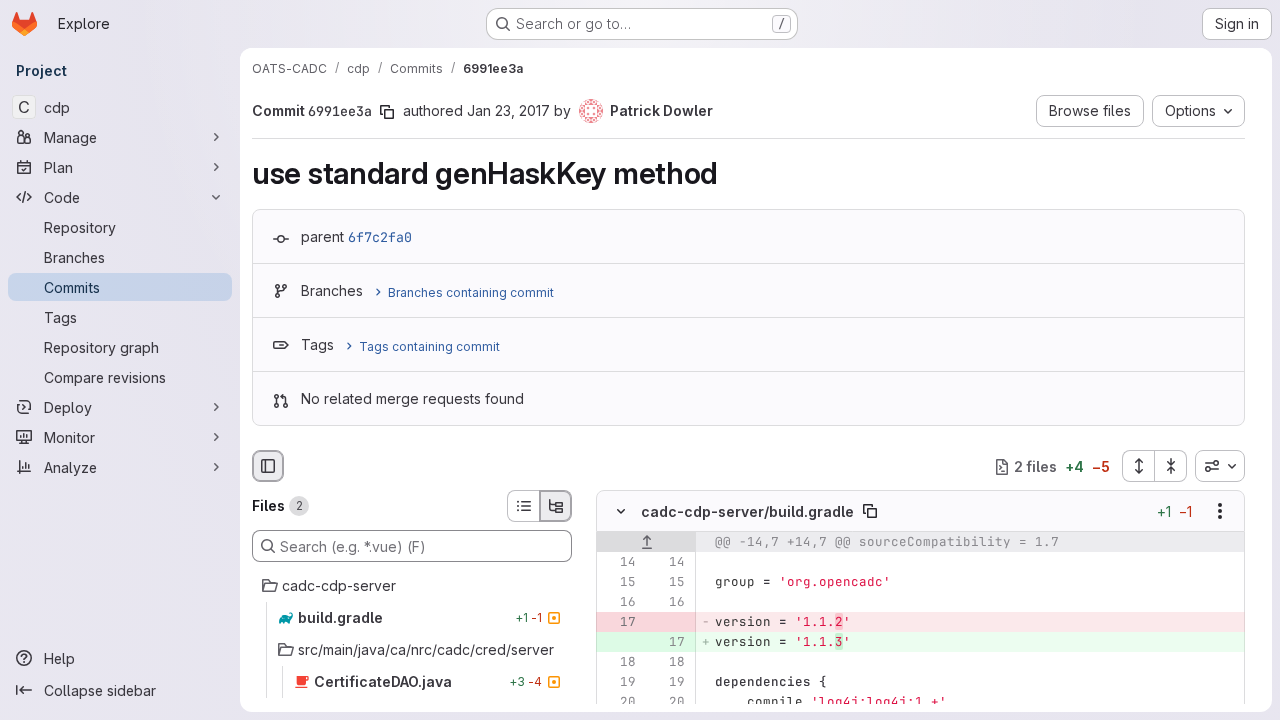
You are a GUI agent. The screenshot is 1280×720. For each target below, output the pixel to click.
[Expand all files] (1138, 466)
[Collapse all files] (1171, 466)
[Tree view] (556, 506)
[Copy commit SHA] (387, 112)
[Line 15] (619, 583)
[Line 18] (619, 663)
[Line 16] (619, 603)
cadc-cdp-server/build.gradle (747, 511)
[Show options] (1220, 512)
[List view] (523, 506)
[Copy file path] (870, 512)
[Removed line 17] (619, 623)
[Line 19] (619, 683)
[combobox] (1220, 466)
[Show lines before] (646, 543)
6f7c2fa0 (380, 237)
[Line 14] (619, 563)
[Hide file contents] (621, 512)
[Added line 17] (668, 643)
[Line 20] (619, 703)
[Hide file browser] (268, 466)
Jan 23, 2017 (508, 110)
